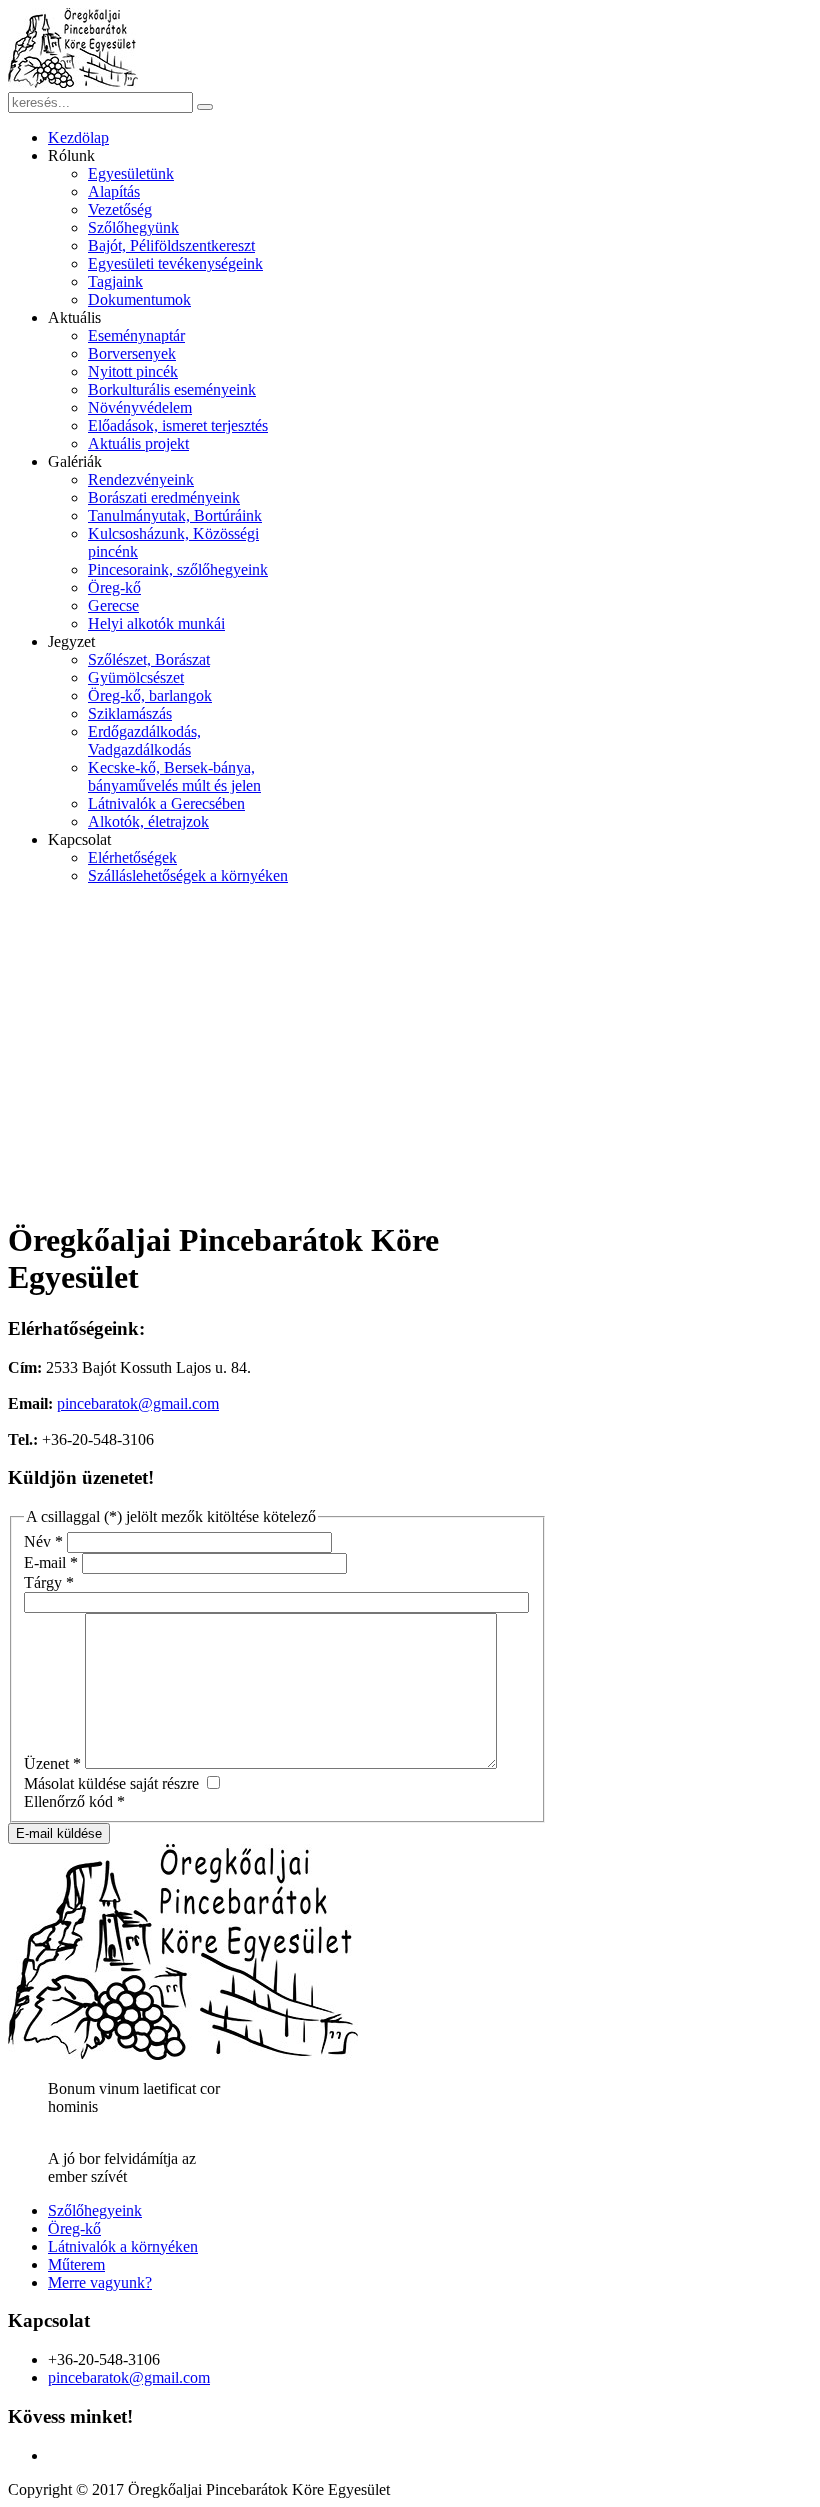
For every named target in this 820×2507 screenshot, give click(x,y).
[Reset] (205, 107)
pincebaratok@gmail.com (138, 1403)
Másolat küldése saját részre (111, 1783)
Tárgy (49, 1582)
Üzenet (52, 1763)
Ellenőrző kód (74, 1801)
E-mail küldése (59, 1833)
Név (43, 1541)
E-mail (51, 1562)
